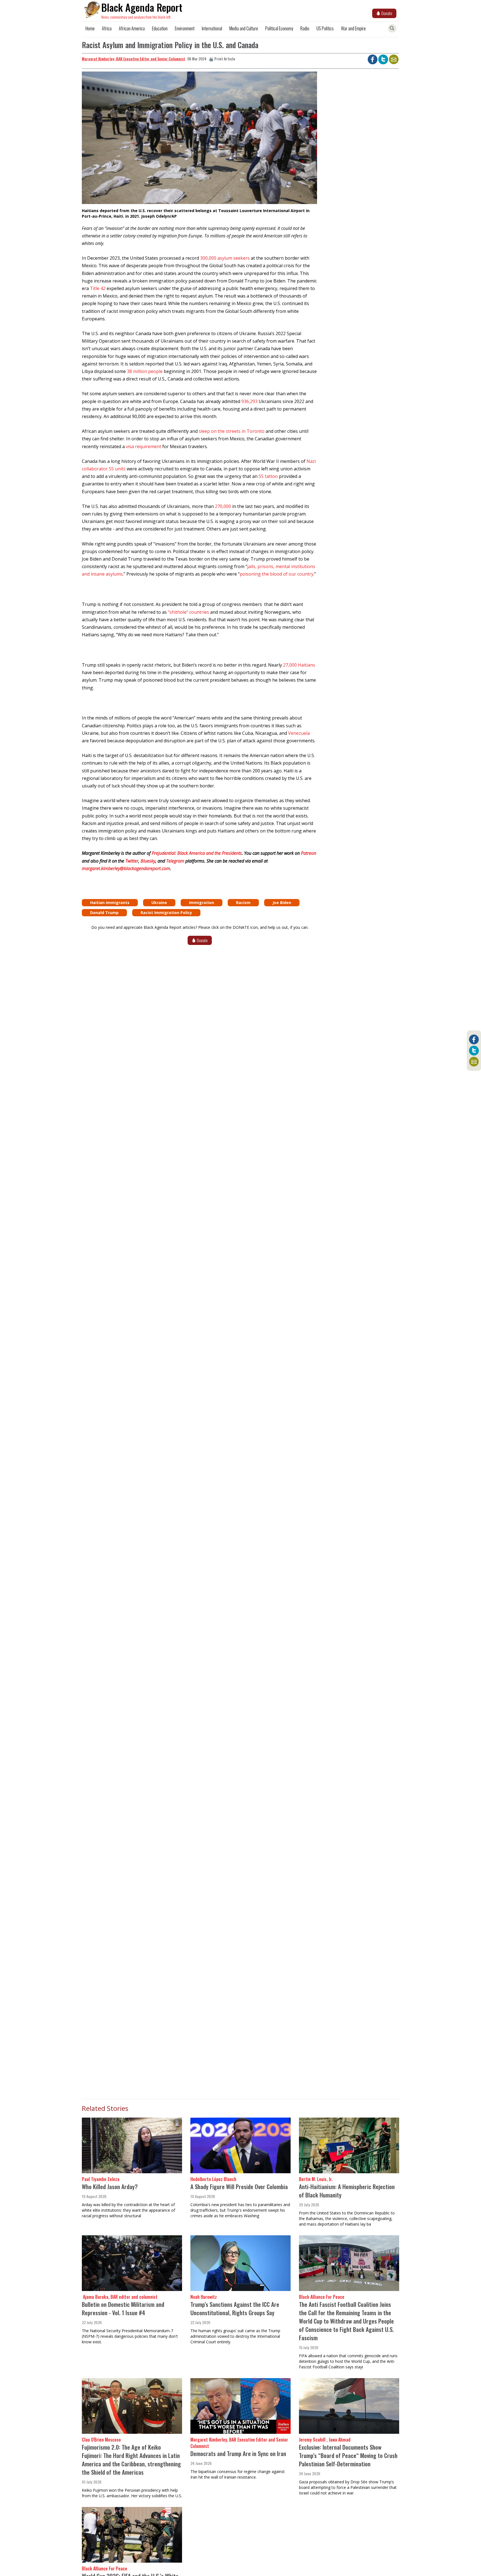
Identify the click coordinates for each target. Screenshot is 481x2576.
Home (90, 28)
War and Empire (353, 28)
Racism (243, 903)
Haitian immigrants (110, 903)
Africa (107, 28)
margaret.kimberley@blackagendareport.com (126, 868)
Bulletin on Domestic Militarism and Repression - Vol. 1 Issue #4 (123, 2308)
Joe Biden (282, 903)
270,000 (223, 506)
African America (132, 28)
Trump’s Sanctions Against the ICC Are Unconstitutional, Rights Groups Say (235, 2308)
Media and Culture (244, 28)
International (212, 28)
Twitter (132, 861)
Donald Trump (104, 913)
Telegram (175, 861)
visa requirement (143, 446)
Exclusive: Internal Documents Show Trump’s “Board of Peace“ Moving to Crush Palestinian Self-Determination (348, 2455)
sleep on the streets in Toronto (232, 431)
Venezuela (299, 733)
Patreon (309, 853)
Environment (185, 28)
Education (160, 28)
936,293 (249, 401)
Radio (305, 28)
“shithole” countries (188, 612)
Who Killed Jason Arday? (110, 2186)
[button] (199, 140)
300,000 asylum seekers (225, 258)
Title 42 (98, 288)
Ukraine (159, 903)
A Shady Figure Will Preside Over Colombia (239, 2186)
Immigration (202, 903)
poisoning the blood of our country (277, 574)
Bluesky (148, 861)
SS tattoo (268, 476)
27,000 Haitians (299, 665)
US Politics (325, 28)
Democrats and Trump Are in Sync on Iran (238, 2453)
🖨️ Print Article (222, 59)
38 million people (145, 371)
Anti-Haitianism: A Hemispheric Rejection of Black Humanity (347, 2191)
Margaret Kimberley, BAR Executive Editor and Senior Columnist (133, 59)
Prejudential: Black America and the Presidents (197, 853)
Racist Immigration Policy (166, 913)
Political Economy (279, 28)
